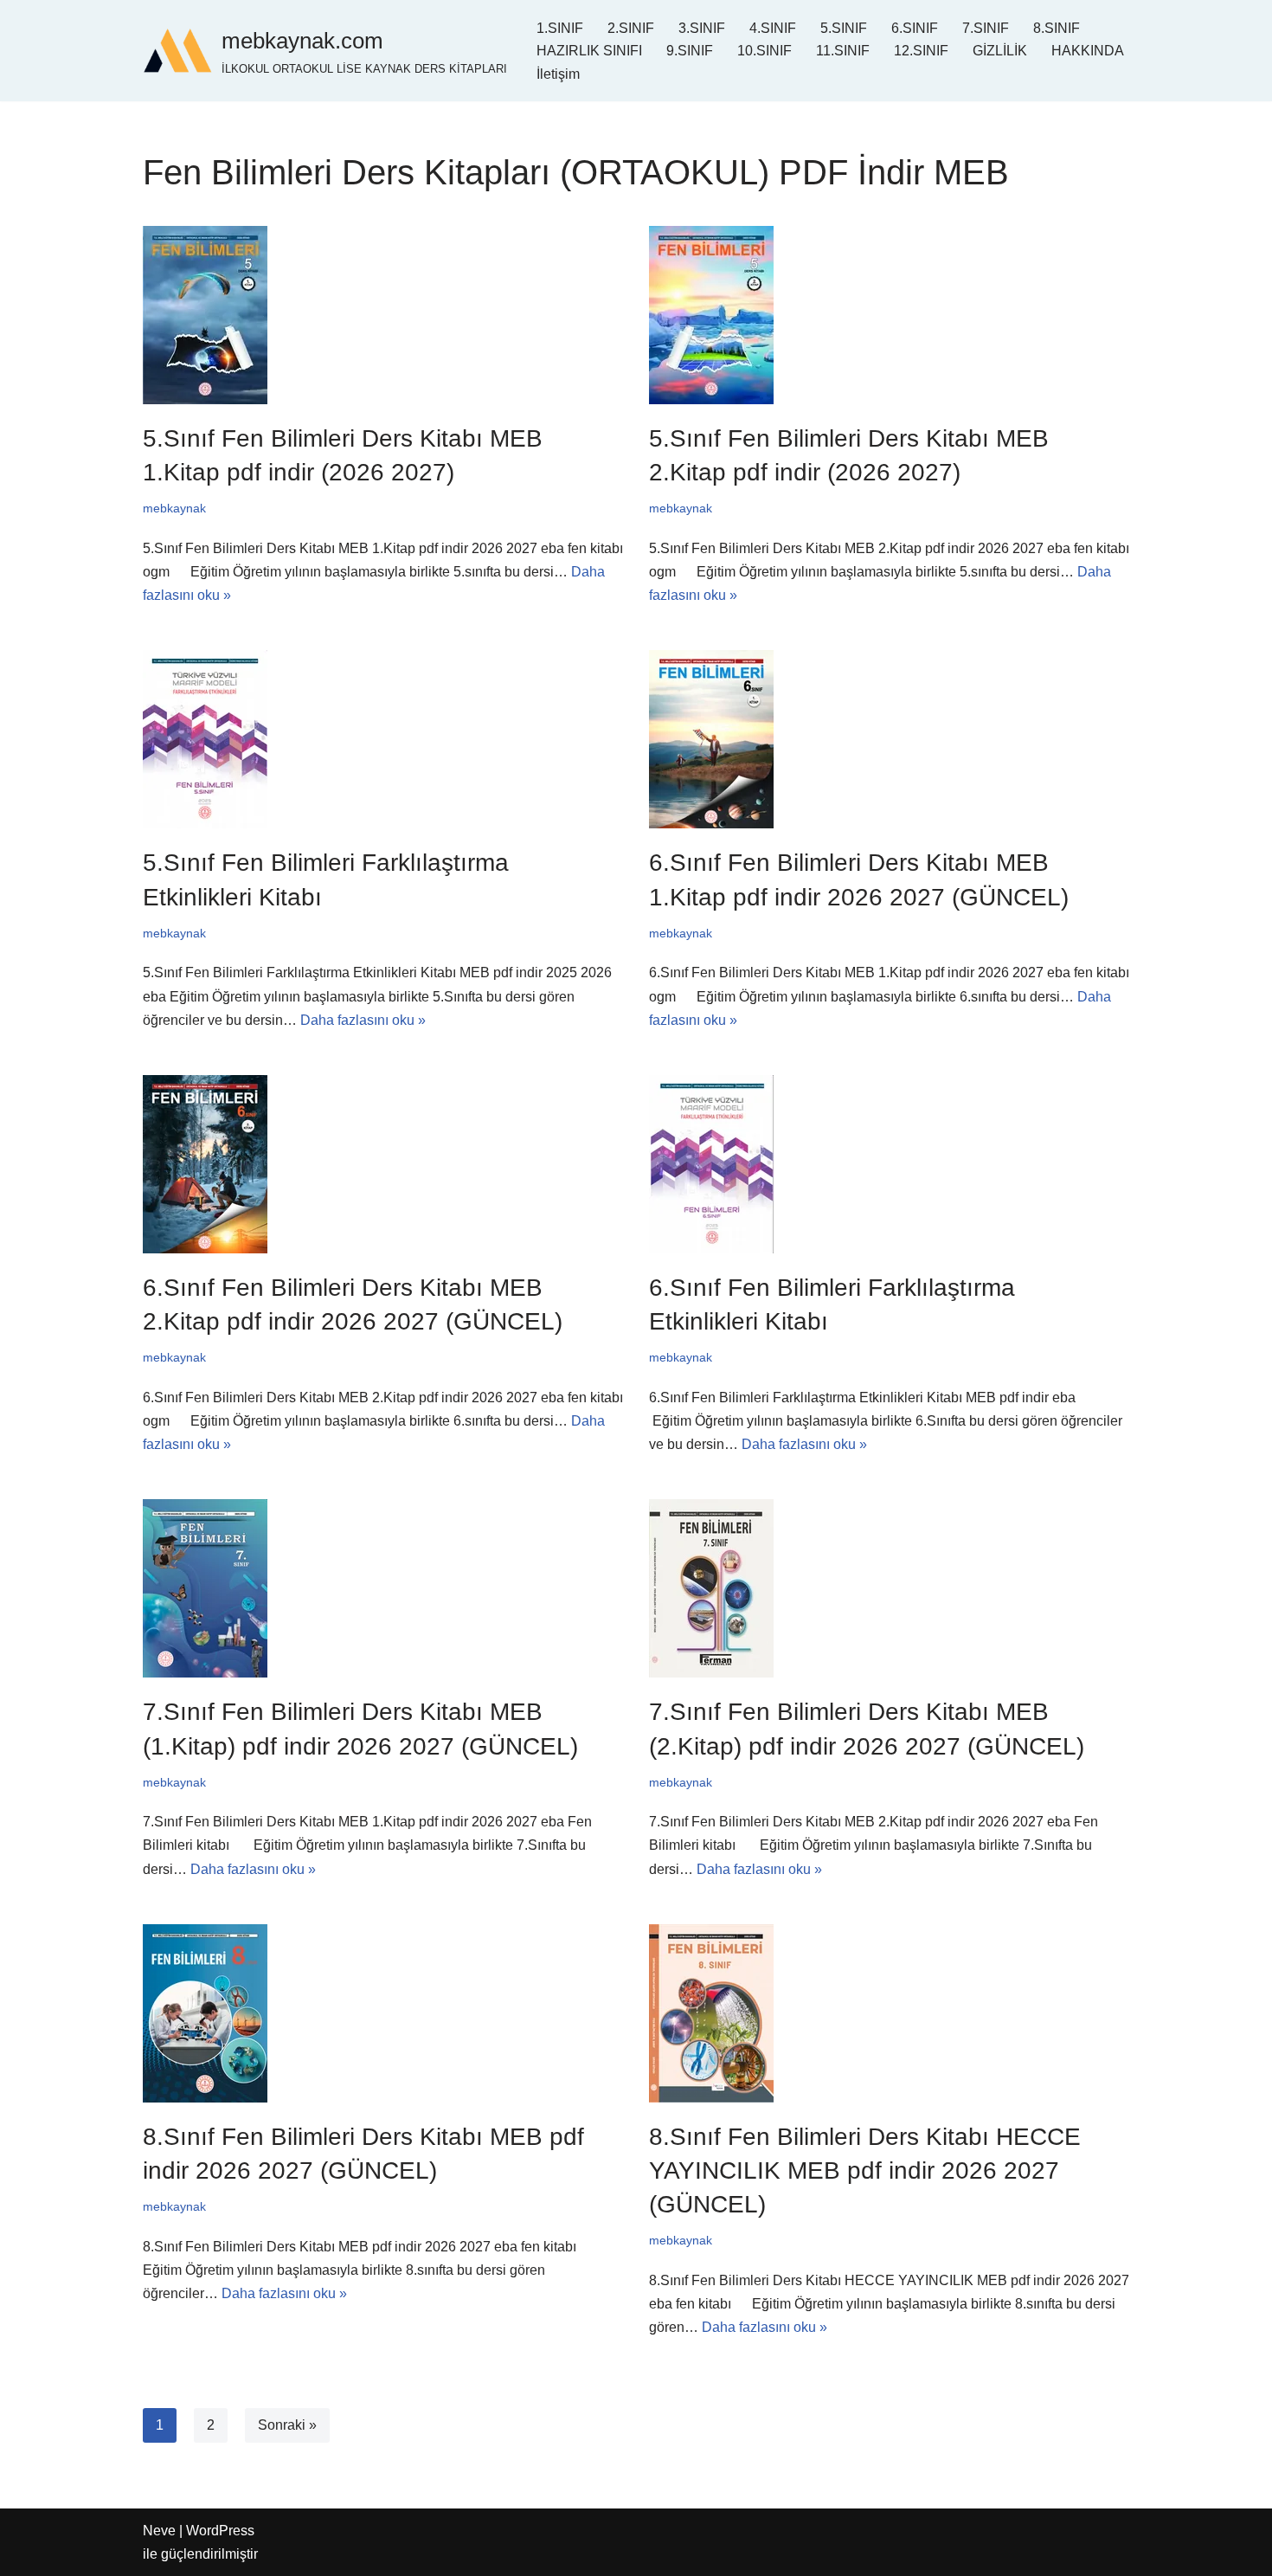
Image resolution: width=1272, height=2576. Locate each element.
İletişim (558, 74)
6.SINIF (915, 28)
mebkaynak (174, 508)
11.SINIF (843, 51)
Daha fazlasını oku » (363, 1020)
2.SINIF (631, 28)
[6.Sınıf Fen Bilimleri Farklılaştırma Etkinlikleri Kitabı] (889, 1164)
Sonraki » (287, 2425)
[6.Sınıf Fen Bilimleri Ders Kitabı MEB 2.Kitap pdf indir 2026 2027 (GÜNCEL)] (383, 1164)
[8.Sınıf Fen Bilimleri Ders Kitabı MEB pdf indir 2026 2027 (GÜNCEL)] (383, 2013)
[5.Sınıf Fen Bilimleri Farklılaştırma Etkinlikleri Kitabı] (383, 739)
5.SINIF (844, 28)
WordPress (220, 2531)
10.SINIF (764, 51)
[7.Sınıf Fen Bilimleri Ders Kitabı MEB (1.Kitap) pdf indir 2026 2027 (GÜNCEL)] (383, 1588)
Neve (159, 2531)
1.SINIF (560, 28)
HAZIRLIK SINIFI (589, 51)
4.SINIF (773, 28)
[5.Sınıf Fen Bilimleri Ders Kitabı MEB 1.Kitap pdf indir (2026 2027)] (383, 315)
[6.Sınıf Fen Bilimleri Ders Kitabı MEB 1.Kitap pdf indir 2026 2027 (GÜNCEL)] (889, 739)
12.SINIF (921, 51)
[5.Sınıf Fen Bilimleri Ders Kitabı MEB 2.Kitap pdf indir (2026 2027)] (889, 315)
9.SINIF (690, 51)
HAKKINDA (1088, 51)
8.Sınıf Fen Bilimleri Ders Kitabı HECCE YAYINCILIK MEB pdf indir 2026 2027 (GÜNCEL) (865, 2170)
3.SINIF (702, 28)
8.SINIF (1057, 28)
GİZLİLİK (1000, 51)
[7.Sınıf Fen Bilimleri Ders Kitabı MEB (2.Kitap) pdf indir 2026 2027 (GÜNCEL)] (889, 1588)
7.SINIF (986, 28)
